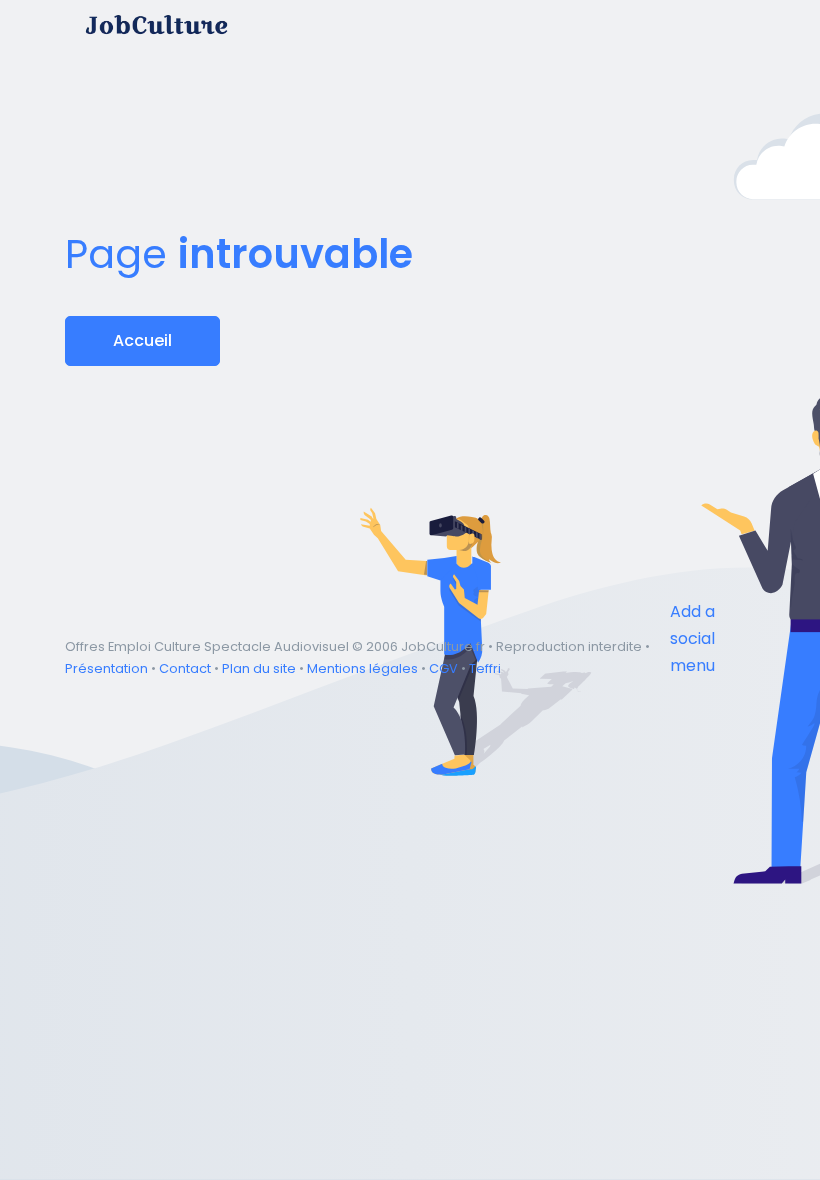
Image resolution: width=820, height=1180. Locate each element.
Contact (185, 668)
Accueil (142, 340)
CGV (443, 668)
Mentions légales (362, 668)
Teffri (485, 668)
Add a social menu (692, 638)
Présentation (106, 668)
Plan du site (259, 668)
